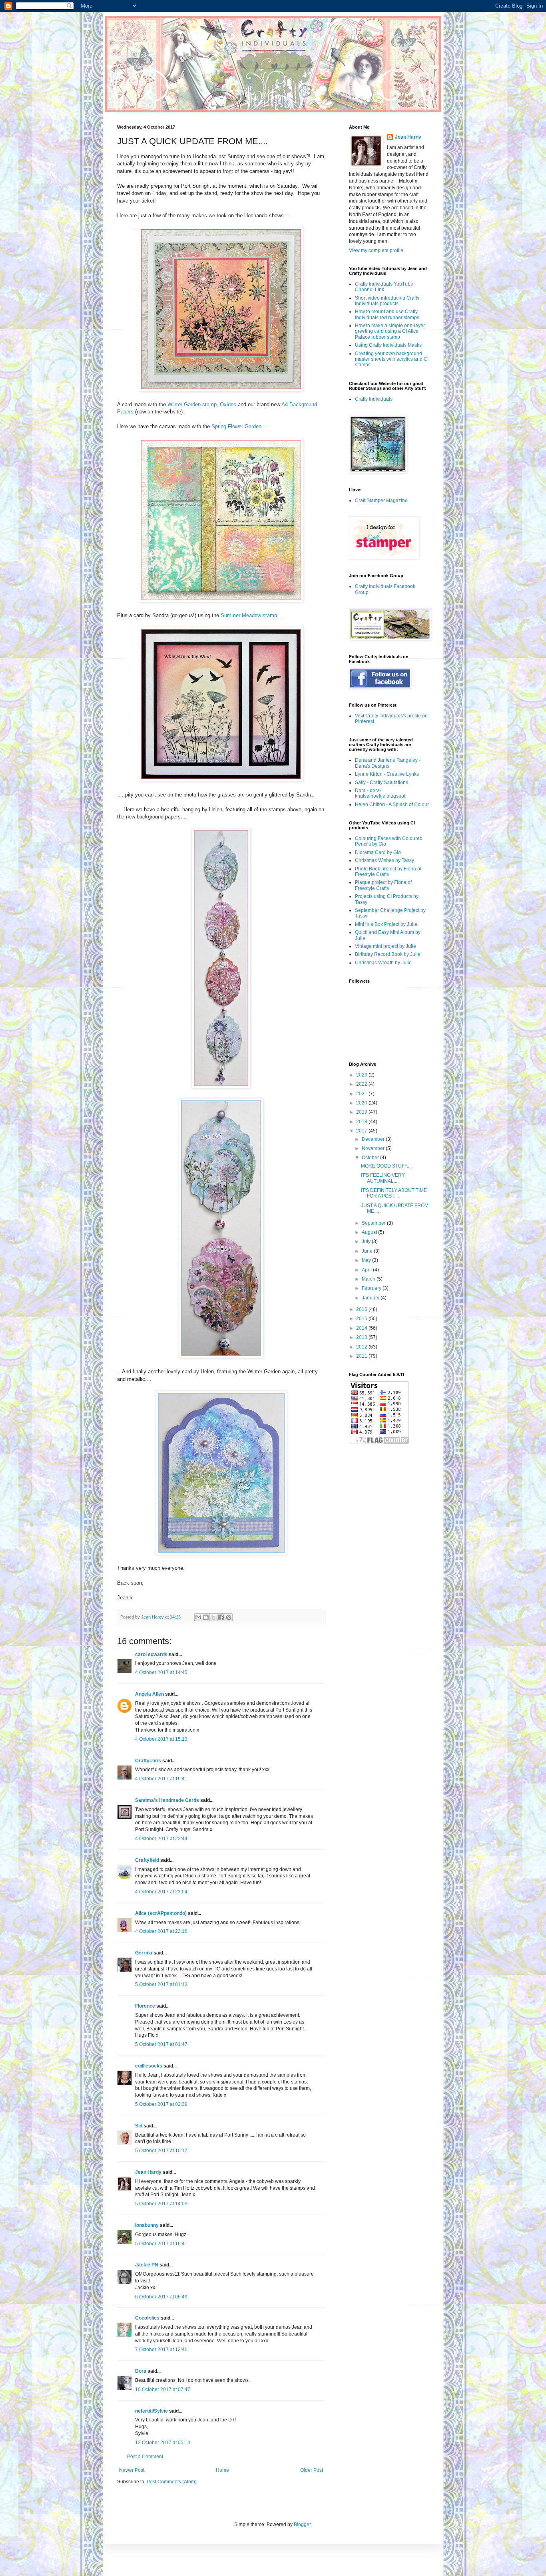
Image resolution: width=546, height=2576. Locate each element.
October (371, 1158)
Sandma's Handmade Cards (167, 1800)
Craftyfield (147, 1860)
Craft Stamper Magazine (381, 501)
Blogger (302, 2524)
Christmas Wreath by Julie (383, 963)
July (367, 1241)
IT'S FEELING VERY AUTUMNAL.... (383, 1178)
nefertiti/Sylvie (151, 2411)
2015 (362, 1319)
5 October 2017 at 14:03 (161, 2204)
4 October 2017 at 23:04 (161, 1892)
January (371, 1298)
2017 (362, 1131)
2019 (362, 1112)
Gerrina (144, 1953)
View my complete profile (376, 250)
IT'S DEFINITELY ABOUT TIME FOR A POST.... (394, 1193)
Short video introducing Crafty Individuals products (387, 301)
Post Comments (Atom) (172, 2482)
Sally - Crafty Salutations (382, 783)
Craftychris (148, 1761)
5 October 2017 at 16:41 (161, 2244)
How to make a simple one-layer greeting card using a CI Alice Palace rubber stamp (390, 331)
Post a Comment (145, 2457)
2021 (362, 1094)
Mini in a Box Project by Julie (386, 924)
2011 (362, 1356)
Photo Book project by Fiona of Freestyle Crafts (388, 872)
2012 (362, 1347)
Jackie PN (147, 2265)
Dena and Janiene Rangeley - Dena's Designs (388, 763)
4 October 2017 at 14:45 (161, 1672)
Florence (145, 2006)
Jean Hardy (148, 2172)
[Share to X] (213, 1617)
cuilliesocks (149, 2066)
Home (222, 2470)
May (367, 1260)
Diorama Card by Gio (378, 852)
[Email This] (198, 1617)
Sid (139, 2126)
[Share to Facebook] (221, 1617)
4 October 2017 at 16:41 (161, 1779)
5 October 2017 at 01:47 (161, 2044)
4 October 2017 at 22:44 (161, 1839)
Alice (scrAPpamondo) (161, 1913)
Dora (141, 2371)
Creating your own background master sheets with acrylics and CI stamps (392, 359)
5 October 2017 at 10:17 (161, 2151)
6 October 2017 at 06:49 (161, 2297)
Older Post (312, 2470)
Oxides (228, 404)
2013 (362, 1337)
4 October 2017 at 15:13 (161, 1739)
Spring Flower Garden (236, 426)
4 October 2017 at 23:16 (161, 1931)
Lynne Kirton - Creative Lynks (387, 774)
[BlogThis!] (206, 1617)
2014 (362, 1328)
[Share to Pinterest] (229, 1617)
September (374, 1223)
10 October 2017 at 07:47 (163, 2389)
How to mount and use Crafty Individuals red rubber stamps (387, 314)
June (368, 1251)
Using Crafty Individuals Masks (388, 345)
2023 (362, 1075)
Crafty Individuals (374, 399)
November (374, 1148)
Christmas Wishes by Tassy (385, 860)
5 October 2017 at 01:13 (161, 1984)
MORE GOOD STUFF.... (386, 1166)
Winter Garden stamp (192, 404)
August (370, 1232)
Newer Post (132, 2470)
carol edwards (151, 1654)
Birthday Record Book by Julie (388, 954)
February (372, 1288)
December (374, 1139)
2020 (362, 1103)
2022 (362, 1084)
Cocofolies (147, 2318)
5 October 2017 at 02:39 (161, 2104)
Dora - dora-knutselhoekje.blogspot (380, 793)
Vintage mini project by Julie (386, 946)
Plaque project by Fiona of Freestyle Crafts (383, 885)
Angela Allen (149, 1694)
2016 (362, 1309)
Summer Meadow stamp (249, 615)
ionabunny (147, 2225)
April (367, 1270)
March (369, 1279)
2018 (362, 1122)
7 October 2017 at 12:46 (161, 2350)
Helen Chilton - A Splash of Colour (392, 804)
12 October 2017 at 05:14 (163, 2443)
